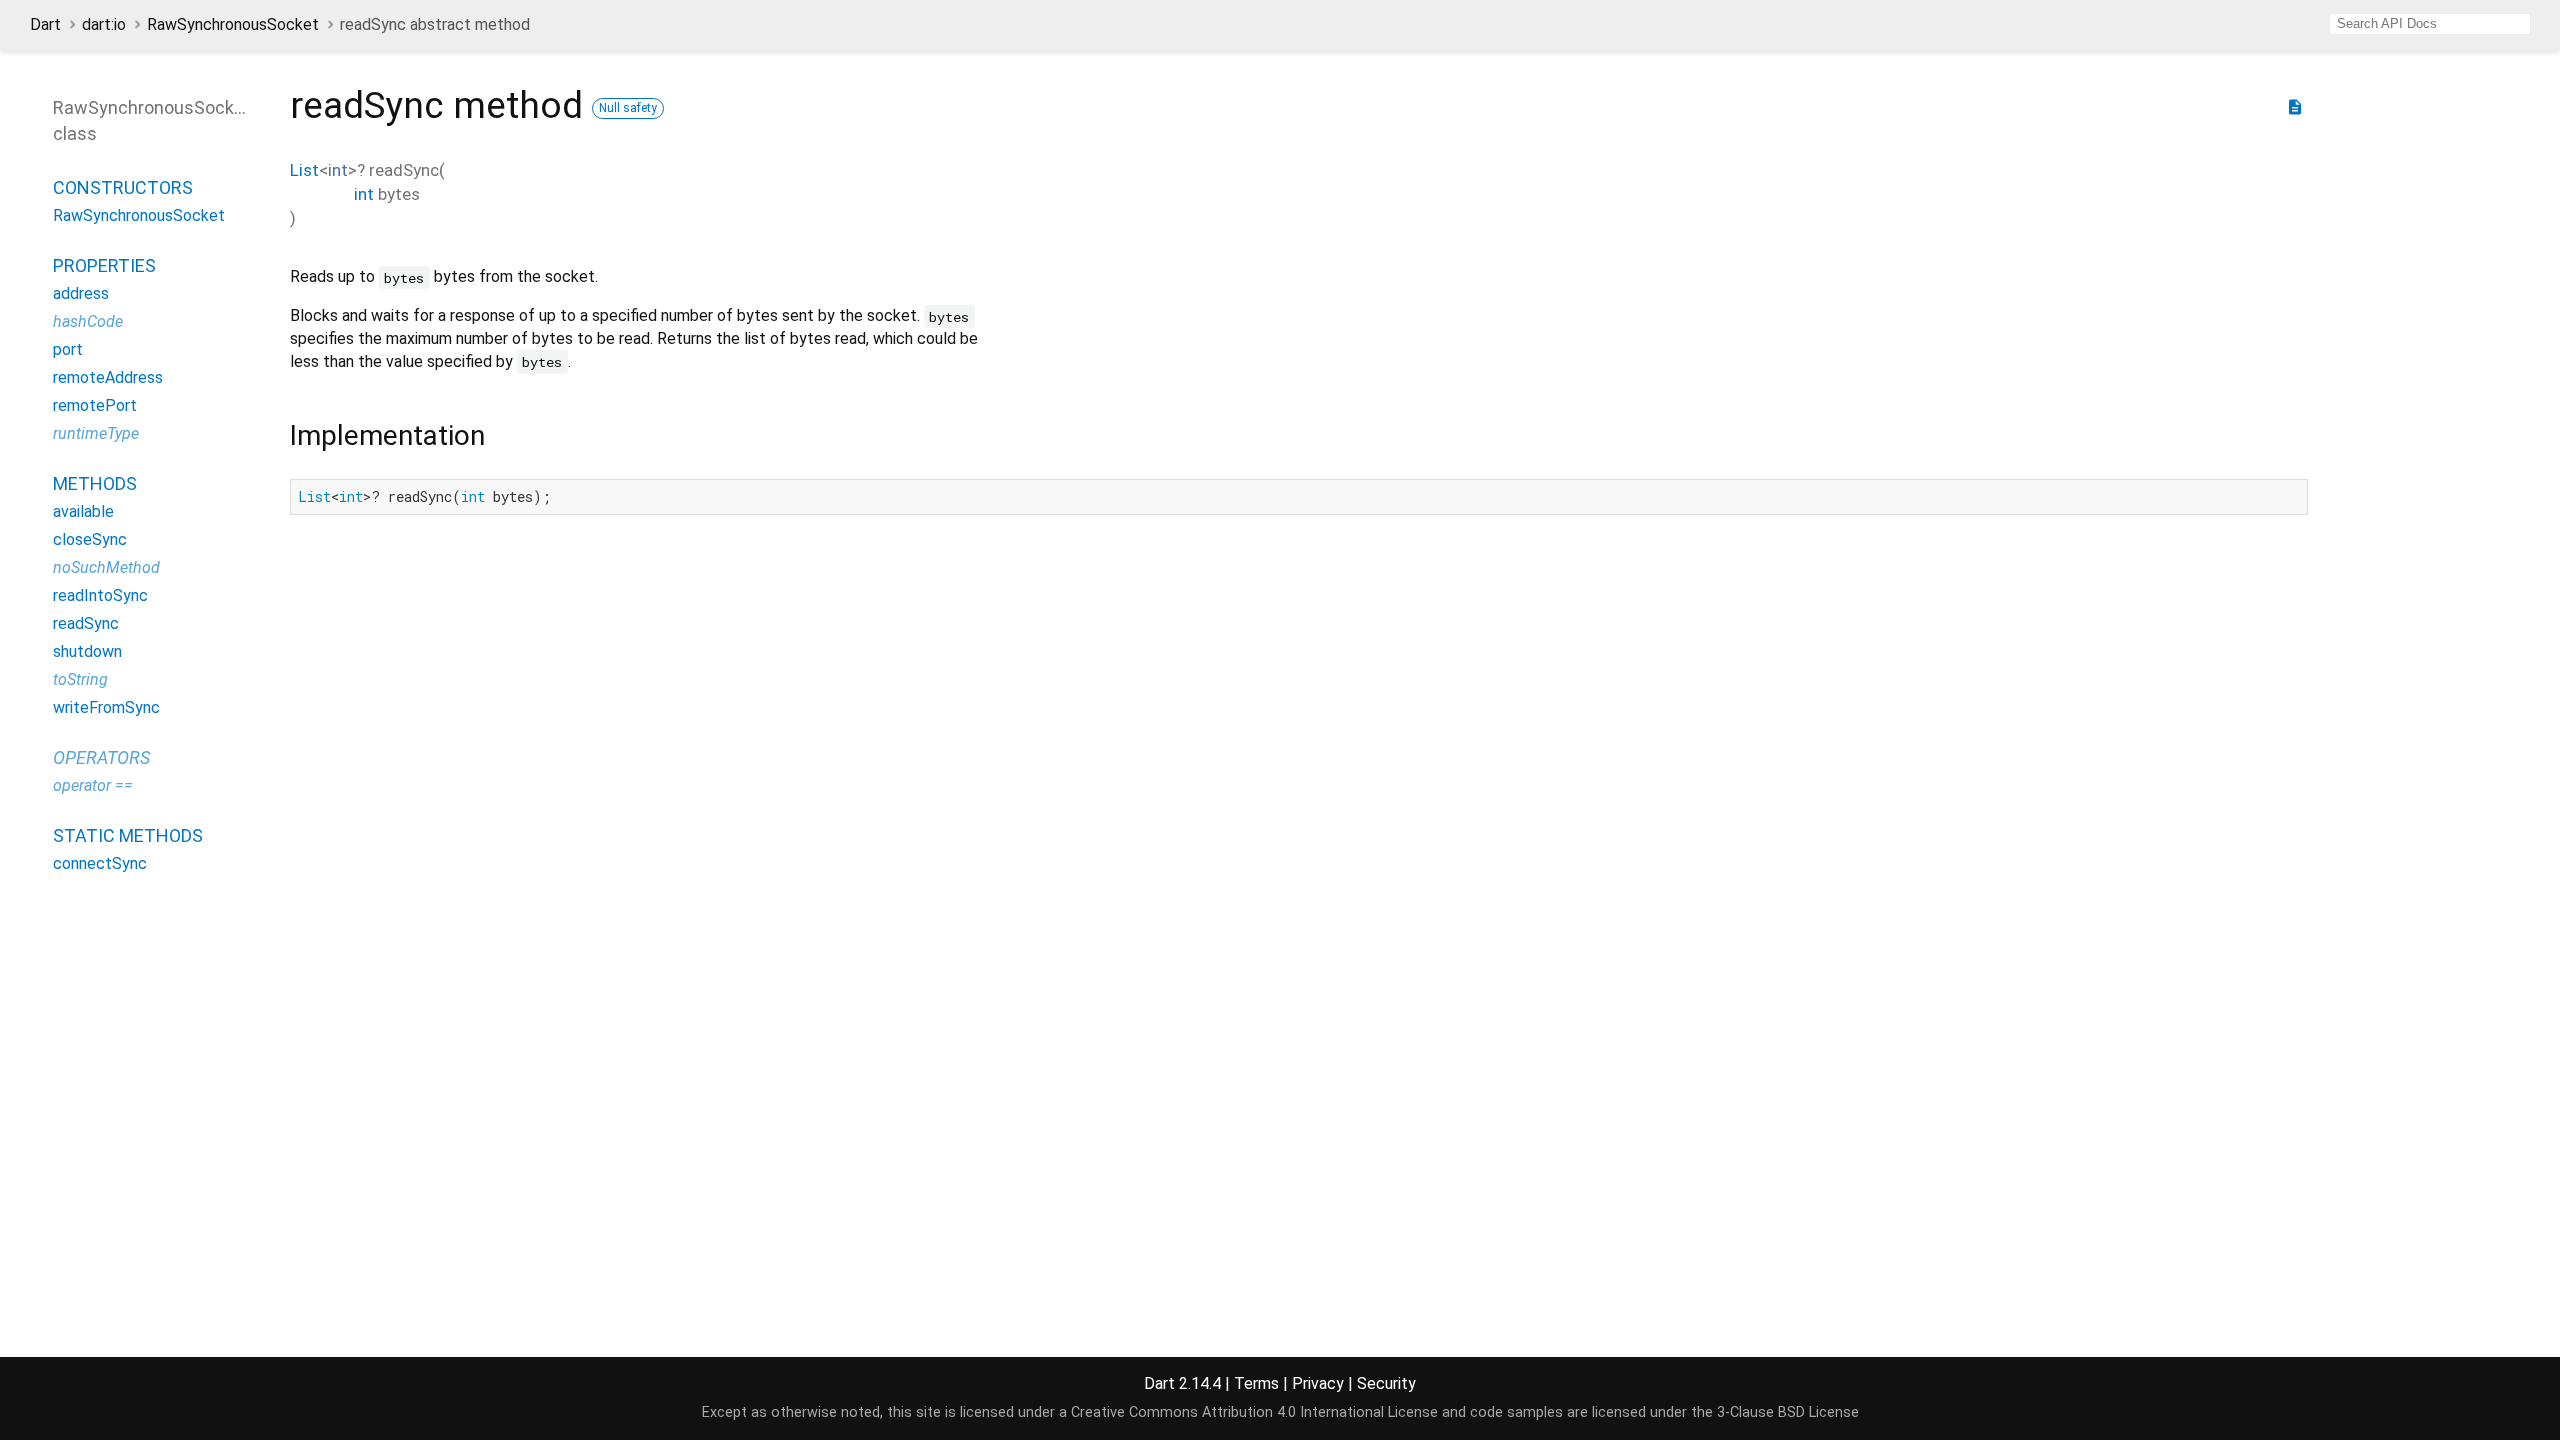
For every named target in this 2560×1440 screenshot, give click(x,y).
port (68, 349)
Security (1386, 1383)
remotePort (95, 405)
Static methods (128, 835)
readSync (86, 623)
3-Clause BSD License (1788, 1412)
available (83, 511)
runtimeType (96, 433)
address (81, 293)
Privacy (1318, 1383)
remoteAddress (108, 377)
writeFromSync (106, 707)
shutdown (87, 651)
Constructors (123, 187)
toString (80, 679)
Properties (104, 265)
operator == (93, 785)
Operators (101, 757)
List (304, 170)
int (338, 170)
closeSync (90, 539)
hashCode (88, 321)
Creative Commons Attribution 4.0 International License (1254, 1412)
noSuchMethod (106, 567)
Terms (1256, 1383)
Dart (45, 24)
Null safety (628, 108)
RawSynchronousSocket (233, 24)
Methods (95, 483)
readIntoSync (100, 595)
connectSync (100, 863)
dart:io (104, 24)
